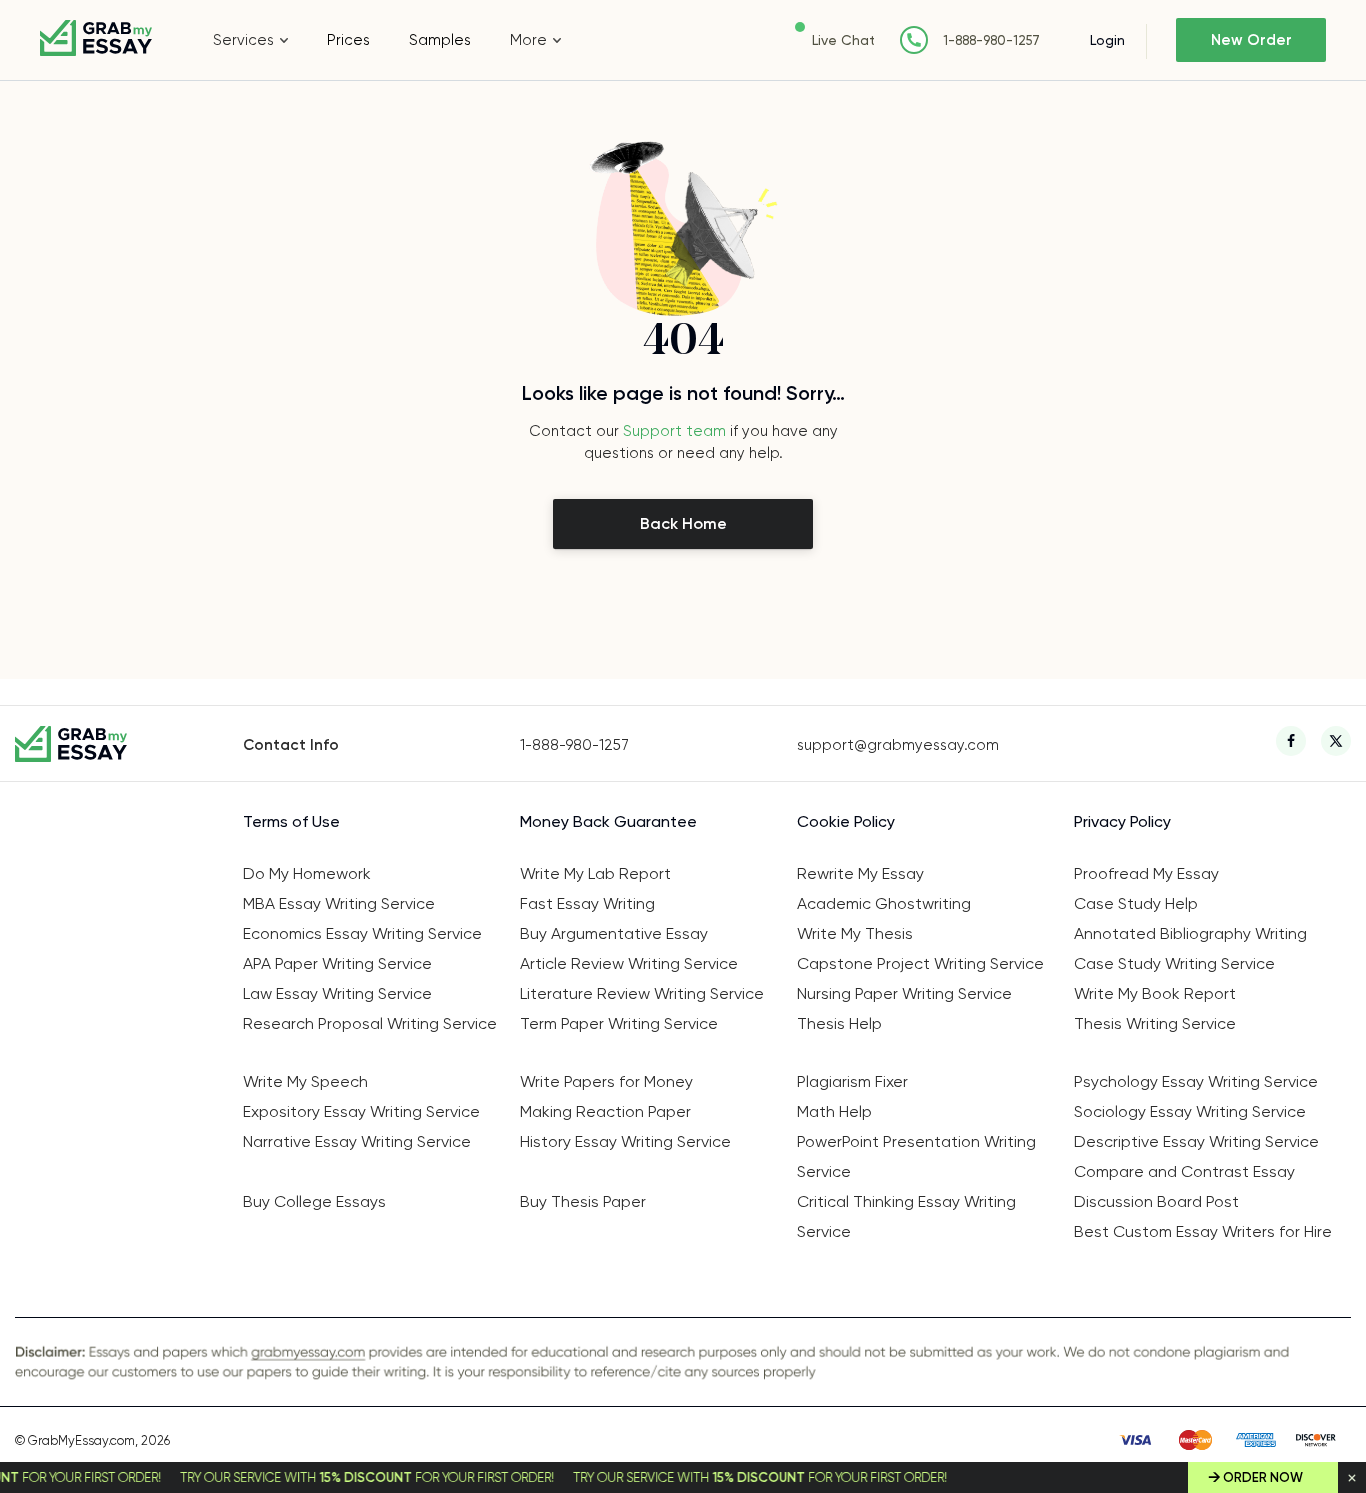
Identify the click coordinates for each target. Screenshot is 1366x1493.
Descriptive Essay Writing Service (1196, 1141)
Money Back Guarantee (608, 821)
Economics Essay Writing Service (362, 933)
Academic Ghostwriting (884, 903)
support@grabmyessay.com (898, 745)
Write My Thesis (855, 933)
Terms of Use (291, 821)
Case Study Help (1136, 903)
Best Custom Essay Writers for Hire (1203, 1231)
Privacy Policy (1122, 821)
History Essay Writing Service (625, 1141)
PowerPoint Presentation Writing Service (916, 1156)
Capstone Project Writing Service (920, 963)
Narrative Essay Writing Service (357, 1141)
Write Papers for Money (606, 1081)
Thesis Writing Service (1155, 1023)
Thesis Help (839, 1023)
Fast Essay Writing (587, 903)
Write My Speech (305, 1081)
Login (1107, 40)
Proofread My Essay (1146, 873)
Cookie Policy (846, 821)
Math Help (834, 1111)
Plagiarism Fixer (852, 1081)
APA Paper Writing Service (337, 963)
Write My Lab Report (595, 873)
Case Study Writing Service (1174, 963)
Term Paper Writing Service (619, 1023)
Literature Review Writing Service (642, 993)
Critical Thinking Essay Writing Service (906, 1216)
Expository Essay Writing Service (361, 1111)
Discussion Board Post (1156, 1201)
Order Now (1263, 1477)
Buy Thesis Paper (583, 1201)
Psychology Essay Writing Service (1196, 1081)
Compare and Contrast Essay (1184, 1171)
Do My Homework (307, 873)
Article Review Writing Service (629, 963)
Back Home (683, 523)
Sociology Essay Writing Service (1190, 1111)
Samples (440, 40)
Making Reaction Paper (605, 1111)
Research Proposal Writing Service (370, 1023)
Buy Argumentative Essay (614, 933)
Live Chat (843, 40)
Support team (674, 431)
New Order (1251, 40)
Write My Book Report (1155, 993)
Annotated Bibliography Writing (1190, 933)
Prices (348, 40)
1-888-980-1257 (991, 40)
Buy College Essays (314, 1201)
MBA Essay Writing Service (339, 903)
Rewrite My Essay (860, 873)
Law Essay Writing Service (337, 993)
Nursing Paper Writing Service (904, 993)
